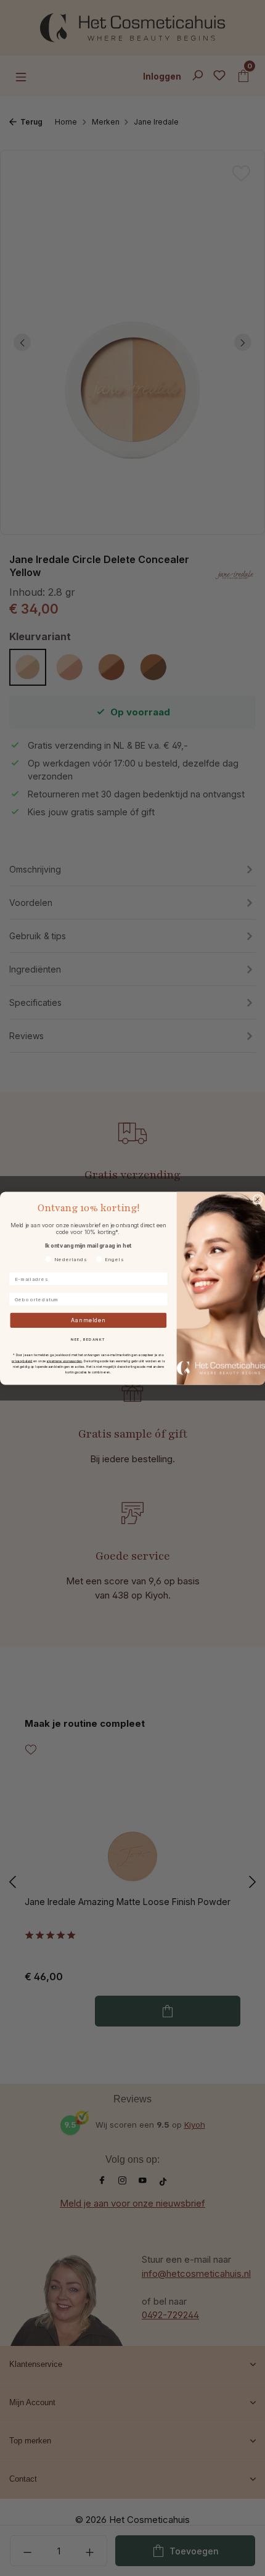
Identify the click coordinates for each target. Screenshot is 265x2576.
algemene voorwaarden (64, 1360)
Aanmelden (88, 1320)
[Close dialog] (257, 1199)
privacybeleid (22, 1360)
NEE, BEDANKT (88, 1339)
